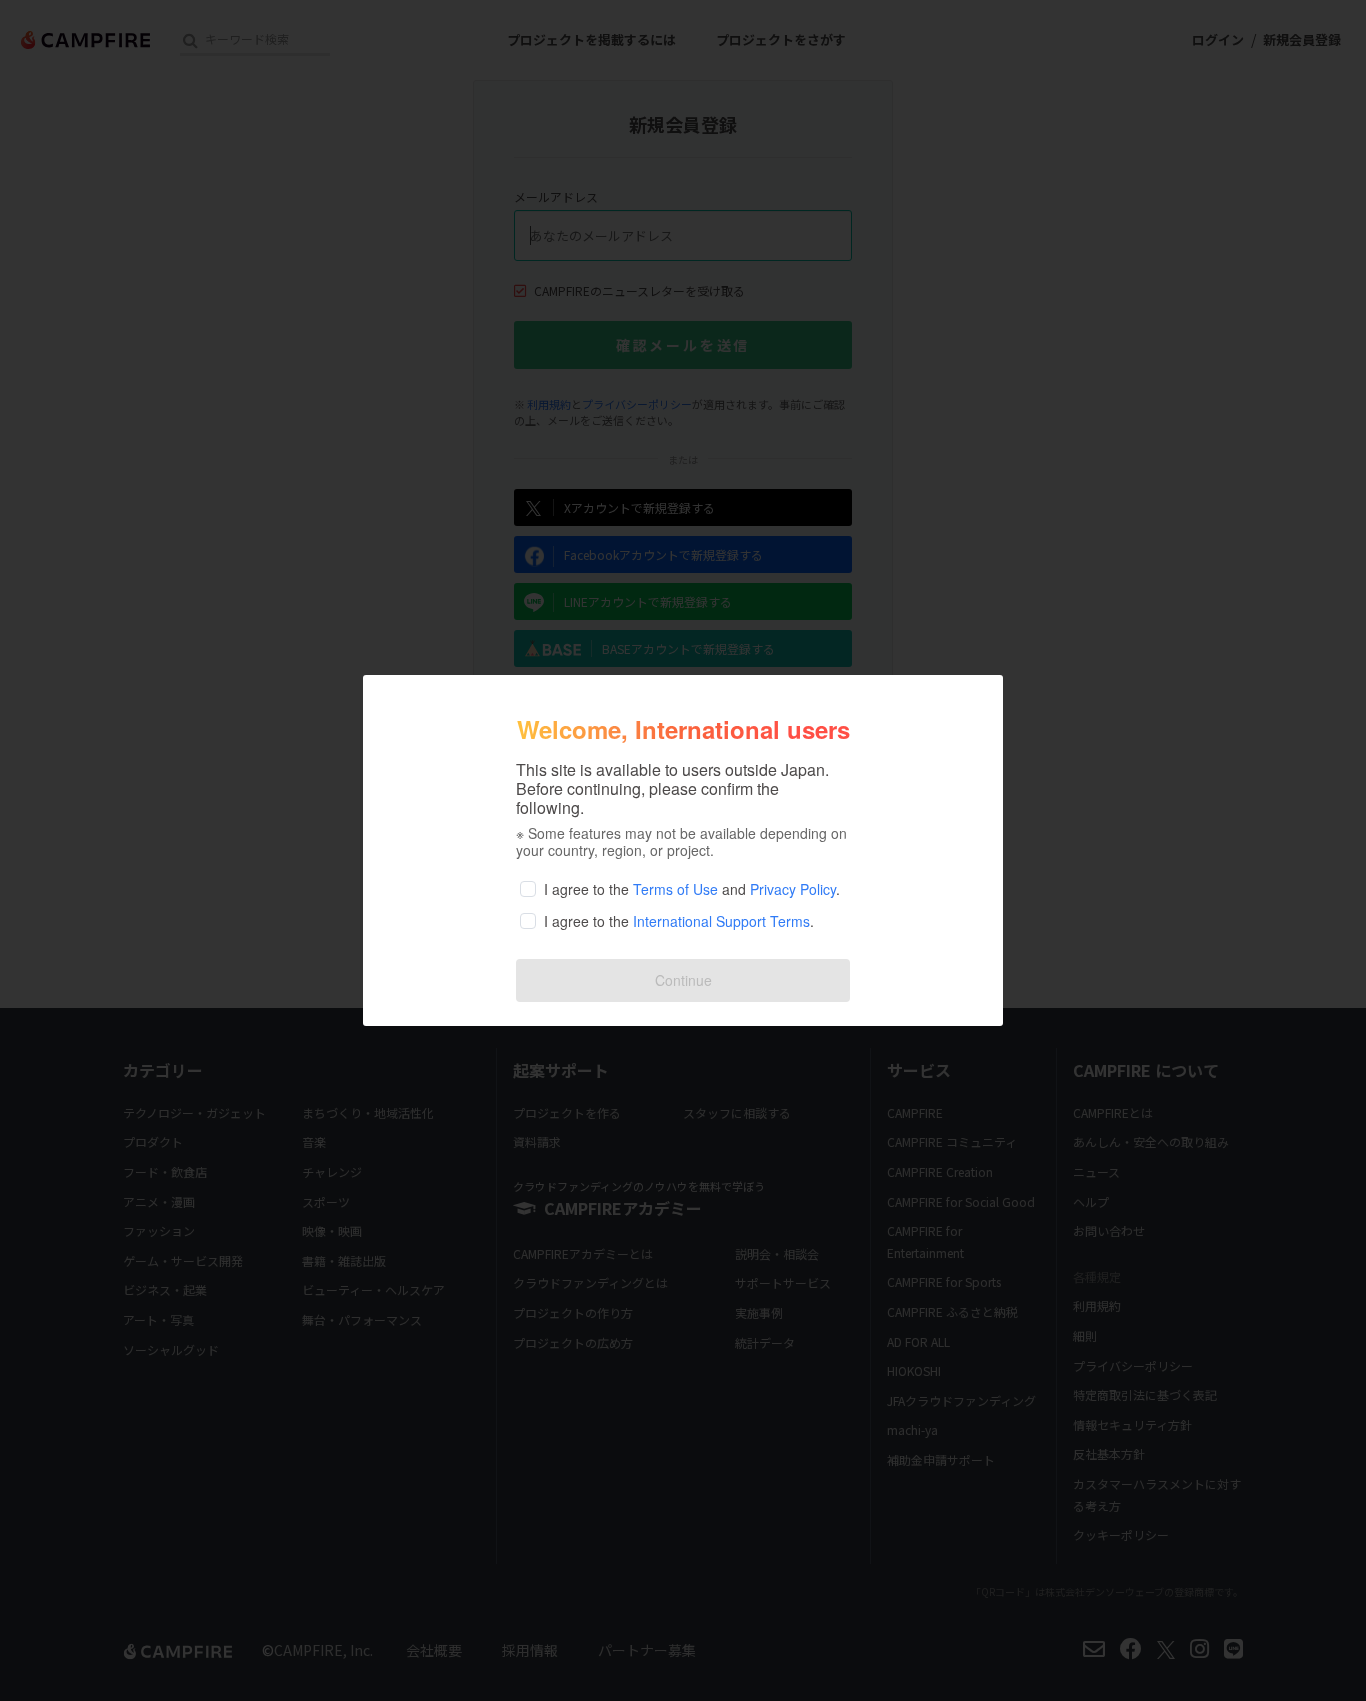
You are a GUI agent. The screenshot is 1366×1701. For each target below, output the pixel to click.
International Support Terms (721, 921)
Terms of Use (675, 889)
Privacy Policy (793, 889)
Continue (683, 980)
